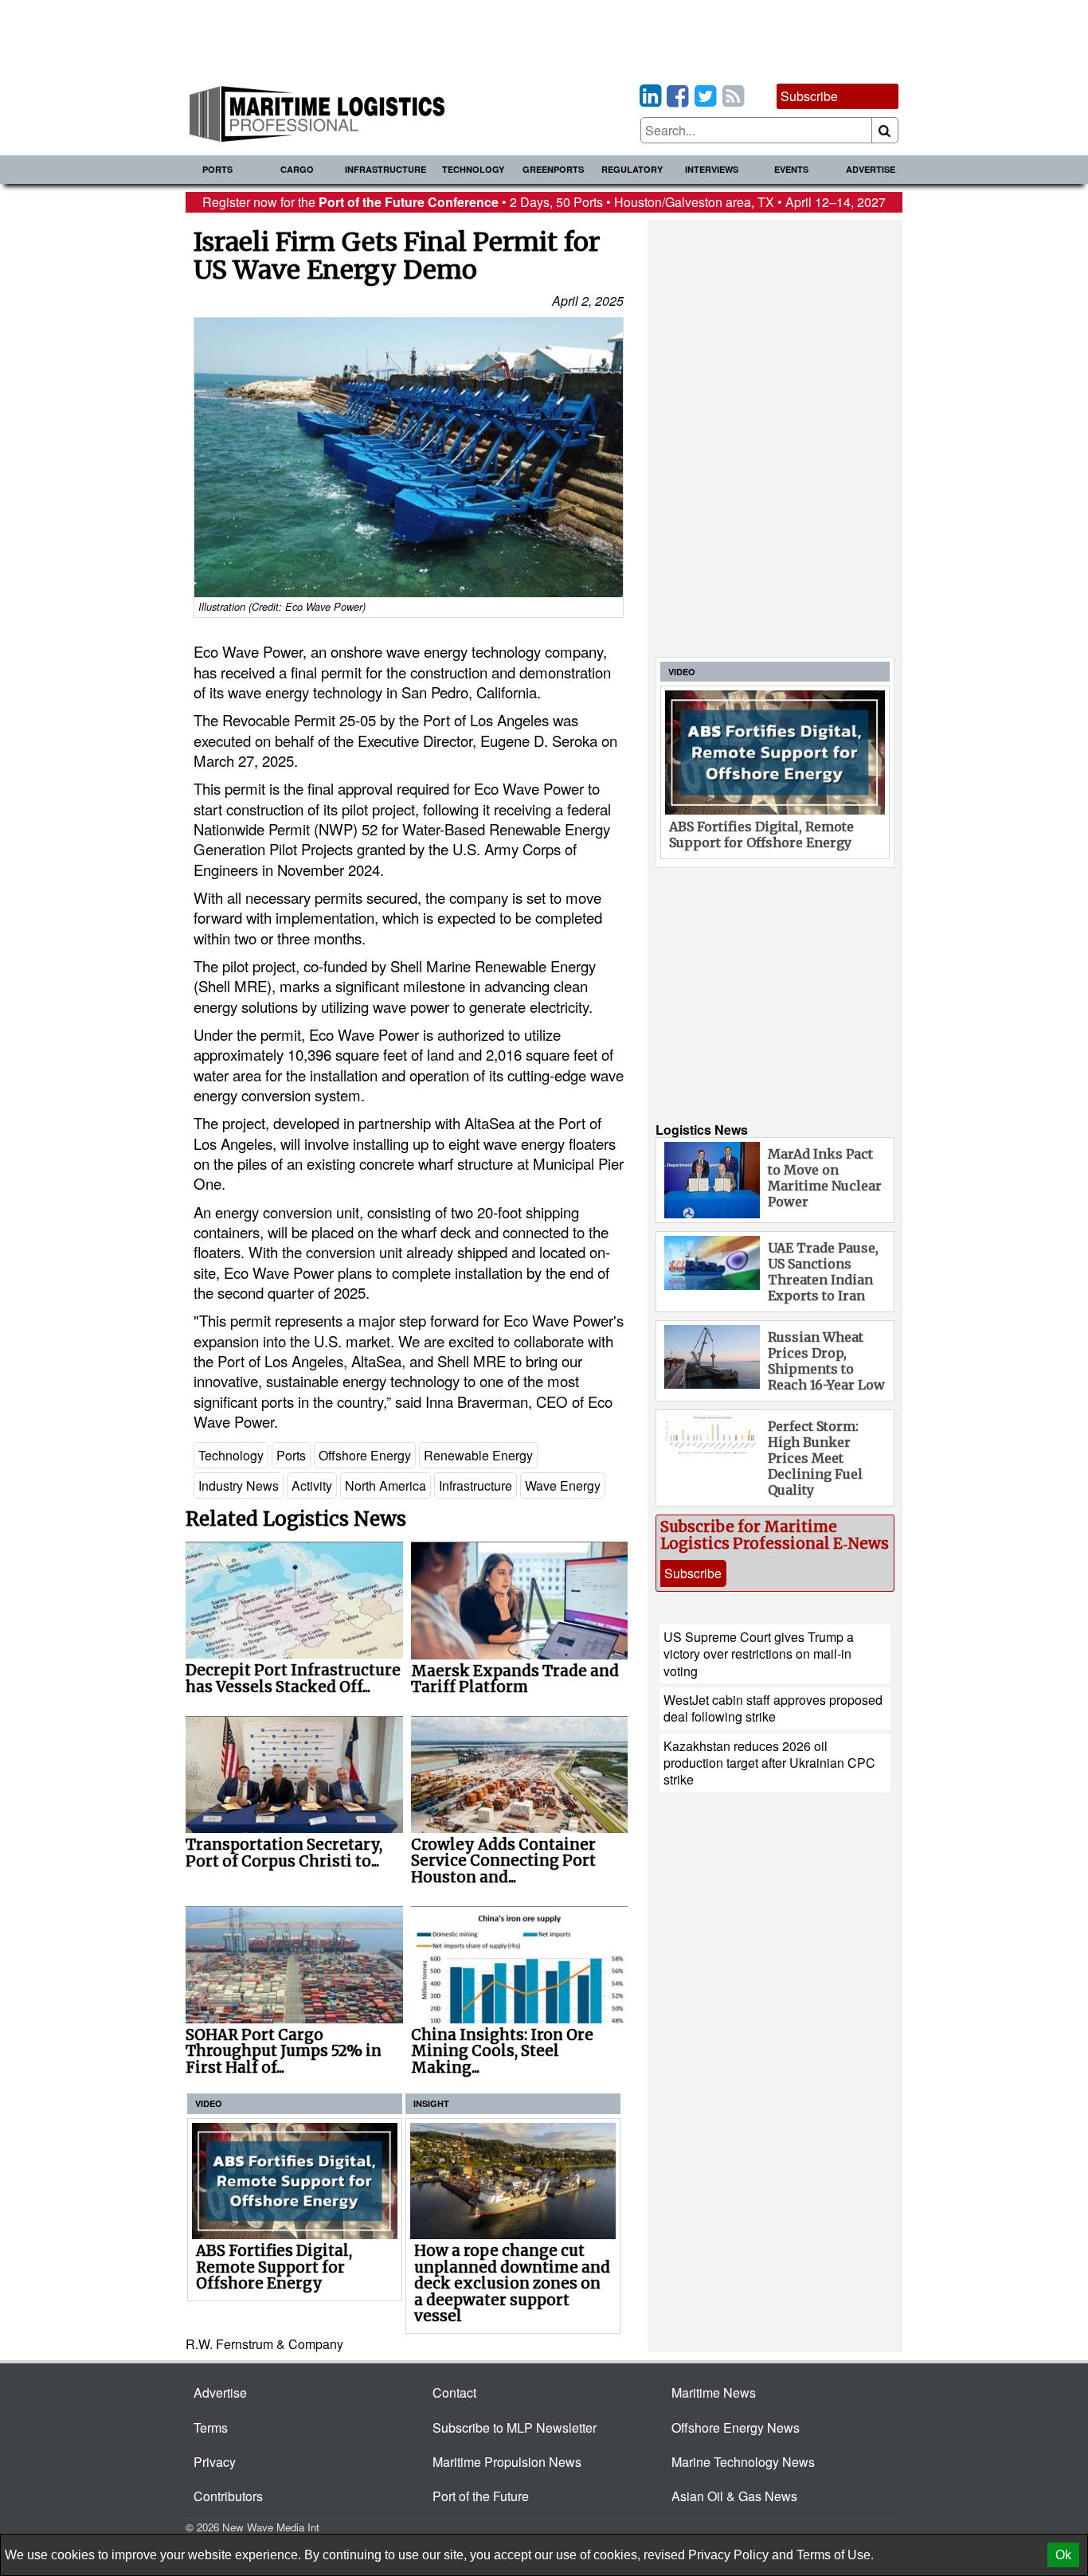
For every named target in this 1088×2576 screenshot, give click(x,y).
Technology (473, 169)
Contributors (228, 2496)
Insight (431, 2103)
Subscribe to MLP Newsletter (515, 2427)
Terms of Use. (835, 2555)
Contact (454, 2392)
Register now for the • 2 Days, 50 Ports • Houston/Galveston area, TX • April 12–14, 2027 (544, 202)
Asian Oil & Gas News (734, 2496)
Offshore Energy (365, 1455)
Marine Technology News (743, 2462)
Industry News (239, 1485)
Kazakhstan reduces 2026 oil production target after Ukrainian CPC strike (769, 1763)
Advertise (871, 169)
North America (385, 1485)
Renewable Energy (478, 1455)
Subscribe (809, 96)
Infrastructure (385, 169)
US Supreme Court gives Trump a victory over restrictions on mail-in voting (759, 1654)
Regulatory (632, 169)
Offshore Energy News (736, 2427)
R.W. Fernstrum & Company (264, 2344)
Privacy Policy (728, 2555)
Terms (211, 2427)
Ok (1063, 2555)
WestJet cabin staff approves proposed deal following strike (773, 1708)
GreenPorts (553, 169)
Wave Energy (563, 1485)
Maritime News (714, 2392)
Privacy (215, 2462)
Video (209, 2103)
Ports (217, 169)
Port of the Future (481, 2496)
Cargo (297, 169)
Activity (312, 1485)
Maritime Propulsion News (507, 2462)
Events (791, 169)
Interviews (712, 169)
